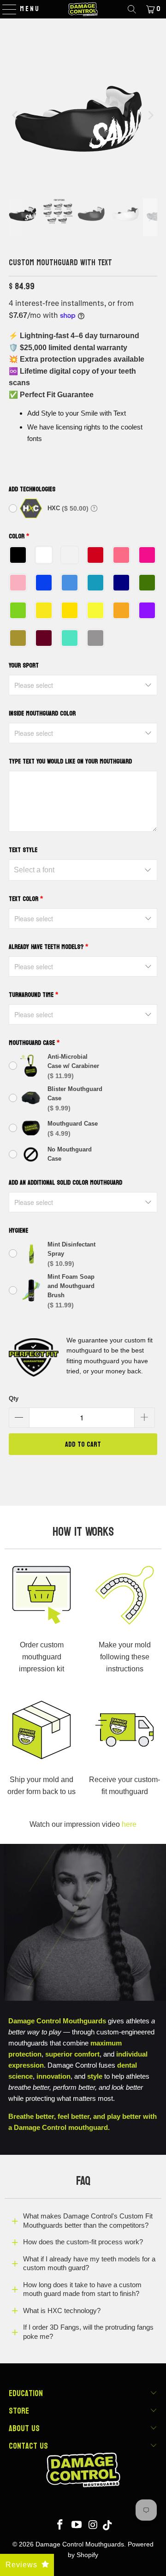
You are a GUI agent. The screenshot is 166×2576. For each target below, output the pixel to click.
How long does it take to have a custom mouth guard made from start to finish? (82, 2289)
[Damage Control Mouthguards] (83, 9)
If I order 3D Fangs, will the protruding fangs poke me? (88, 2332)
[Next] (150, 115)
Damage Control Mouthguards (80, 2544)
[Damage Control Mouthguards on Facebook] (60, 2525)
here (129, 1824)
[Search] (132, 9)
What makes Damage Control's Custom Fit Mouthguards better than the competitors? (88, 2221)
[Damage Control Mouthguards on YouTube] (77, 2525)
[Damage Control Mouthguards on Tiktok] (107, 2525)
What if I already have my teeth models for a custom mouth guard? (89, 2263)
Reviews (21, 2565)
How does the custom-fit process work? (83, 2242)
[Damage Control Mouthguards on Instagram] (93, 2525)
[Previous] (16, 115)
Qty (14, 1398)
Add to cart (83, 1444)
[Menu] (5, 9)
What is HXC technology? (62, 2311)
